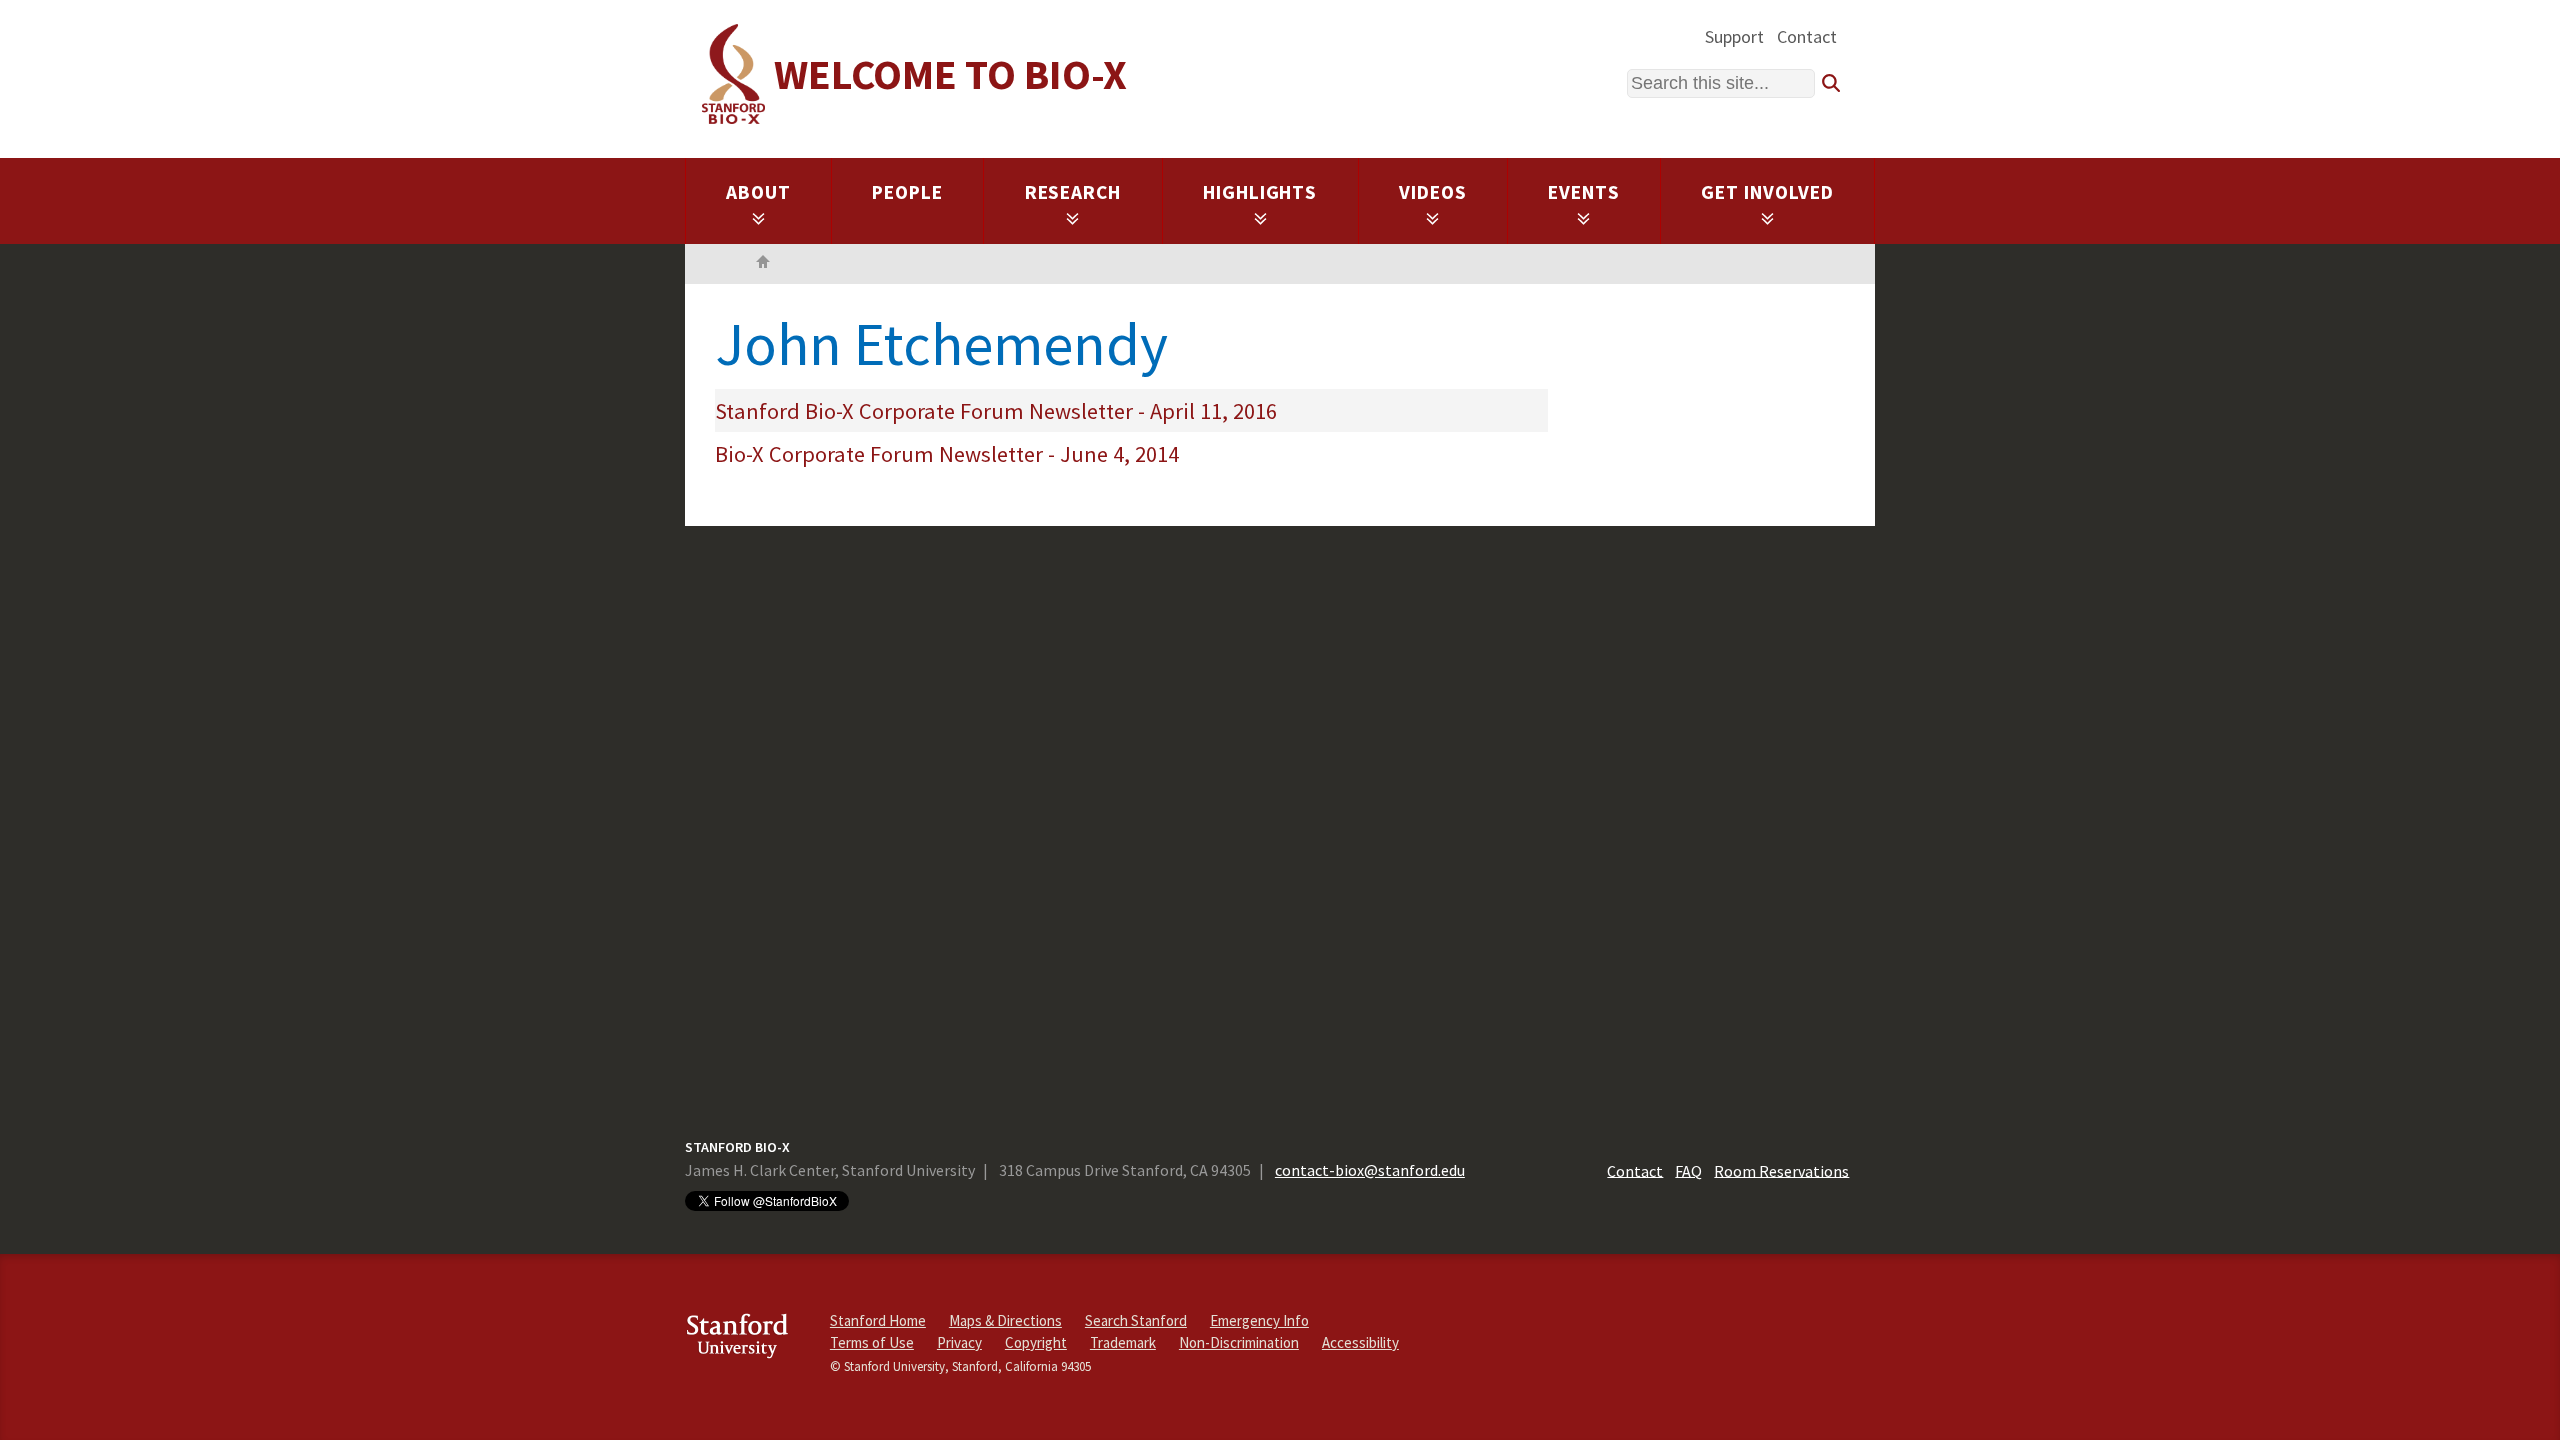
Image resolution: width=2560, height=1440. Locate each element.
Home (763, 264)
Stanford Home (878, 1320)
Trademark (1123, 1342)
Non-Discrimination (1239, 1342)
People (907, 192)
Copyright (1036, 1342)
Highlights (1260, 192)
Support (1734, 36)
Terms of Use (872, 1342)
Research (1073, 192)
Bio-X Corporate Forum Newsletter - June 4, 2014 (947, 454)
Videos (1433, 192)
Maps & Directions (1005, 1320)
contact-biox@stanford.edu (1370, 1170)
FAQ (1688, 1170)
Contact (1807, 36)
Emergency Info (1259, 1320)
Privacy (959, 1342)
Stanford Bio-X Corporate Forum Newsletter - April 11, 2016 (996, 411)
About (758, 192)
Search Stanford (1136, 1320)
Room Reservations (1781, 1170)
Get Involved (1767, 192)
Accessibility (1360, 1342)
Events (1584, 192)
